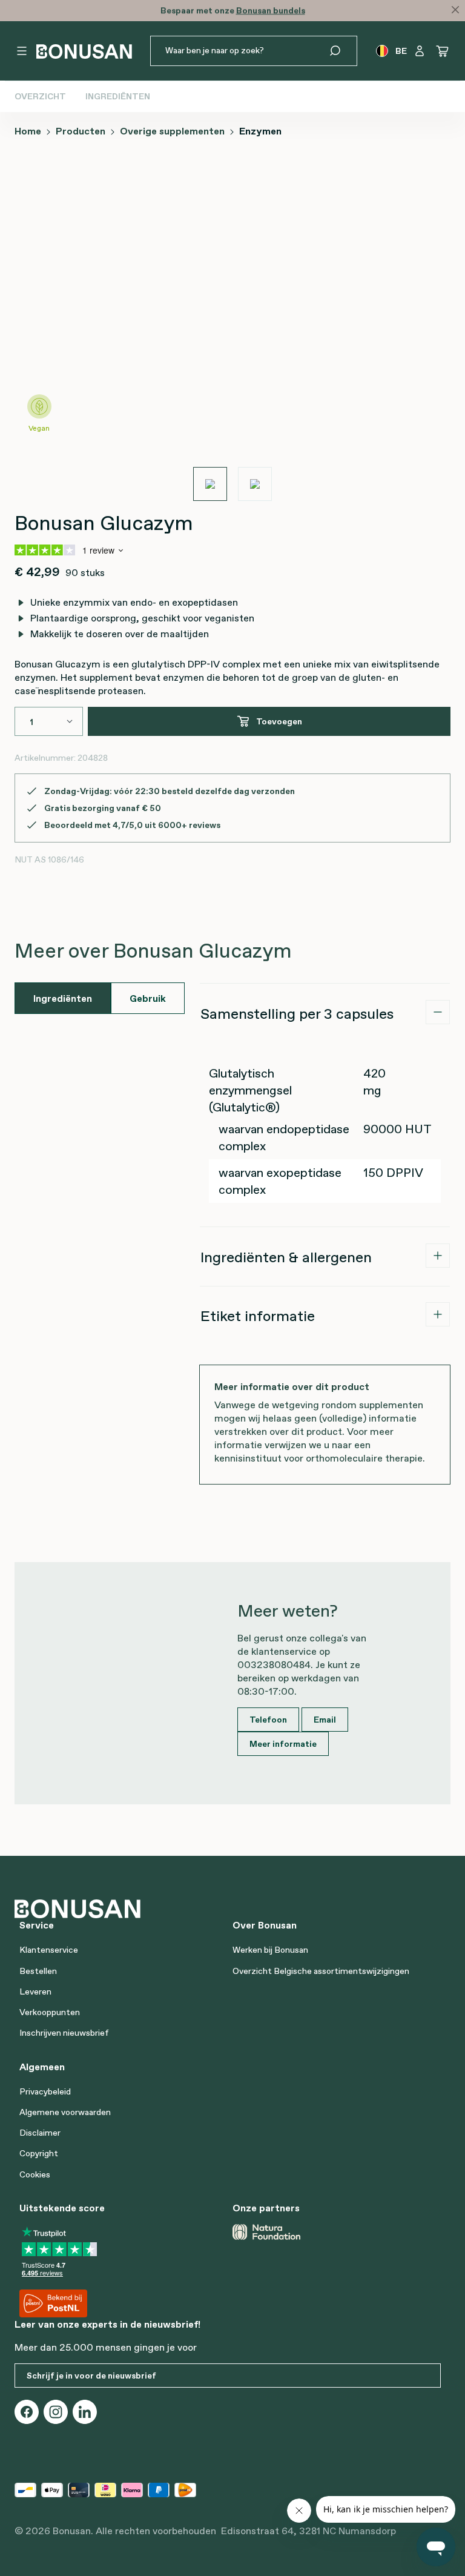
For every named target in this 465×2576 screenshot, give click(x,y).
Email (325, 1720)
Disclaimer (40, 2133)
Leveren (35, 1992)
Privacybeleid (45, 2091)
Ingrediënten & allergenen (286, 1257)
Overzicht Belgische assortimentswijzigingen (321, 1971)
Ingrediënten (118, 96)
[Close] (455, 10)
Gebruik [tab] (148, 998)
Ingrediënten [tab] (63, 998)
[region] (232, 325)
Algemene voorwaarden (65, 2112)
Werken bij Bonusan (270, 1950)
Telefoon (268, 1720)
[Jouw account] (420, 51)
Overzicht (40, 96)
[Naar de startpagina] (84, 51)
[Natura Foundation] (266, 2232)
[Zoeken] (342, 51)
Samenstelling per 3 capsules (297, 1014)
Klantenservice (49, 1950)
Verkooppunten (50, 2012)
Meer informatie (283, 1744)
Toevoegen (279, 721)
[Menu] (22, 51)
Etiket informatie (258, 1316)
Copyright (39, 2153)
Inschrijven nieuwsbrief (64, 2033)
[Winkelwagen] (443, 51)
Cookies (35, 2174)
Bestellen (38, 1971)
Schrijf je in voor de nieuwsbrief (91, 2376)
